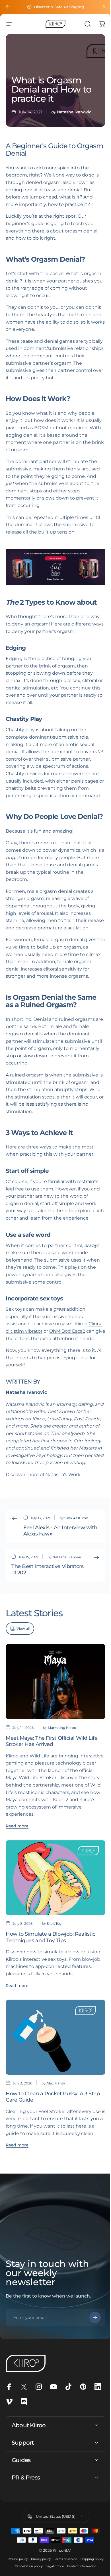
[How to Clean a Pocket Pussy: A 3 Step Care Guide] (55, 2037)
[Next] (103, 7)
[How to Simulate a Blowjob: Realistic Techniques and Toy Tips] (55, 1878)
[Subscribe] (95, 2318)
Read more (17, 1826)
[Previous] (8, 7)
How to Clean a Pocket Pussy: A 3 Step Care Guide (53, 2097)
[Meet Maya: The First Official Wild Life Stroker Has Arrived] (55, 1682)
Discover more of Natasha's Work (43, 1475)
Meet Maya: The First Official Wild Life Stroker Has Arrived (52, 1741)
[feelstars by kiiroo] (55, 567)
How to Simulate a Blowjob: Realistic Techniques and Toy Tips (51, 1937)
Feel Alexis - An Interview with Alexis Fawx (60, 1531)
